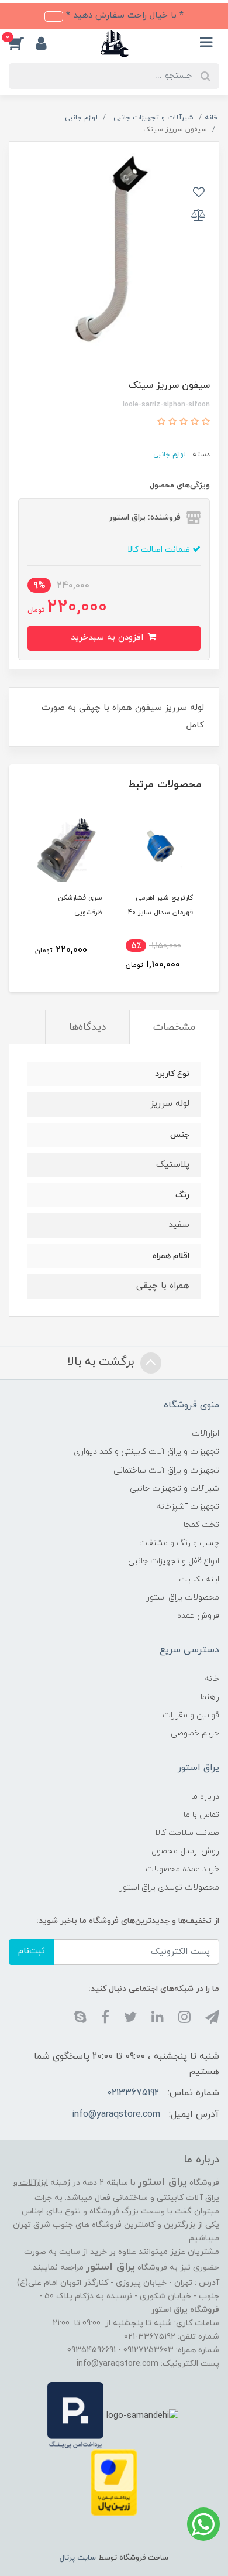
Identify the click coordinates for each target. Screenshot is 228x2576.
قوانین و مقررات (191, 1715)
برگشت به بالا (102, 1362)
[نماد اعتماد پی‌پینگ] (75, 2415)
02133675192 (133, 2093)
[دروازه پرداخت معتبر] (114, 2482)
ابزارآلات (205, 1434)
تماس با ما (201, 1815)
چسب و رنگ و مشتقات (179, 1543)
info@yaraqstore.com (116, 2114)
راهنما (210, 1697)
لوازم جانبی (170, 455)
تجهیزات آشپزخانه (188, 1507)
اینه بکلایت (199, 1579)
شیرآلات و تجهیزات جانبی (175, 1489)
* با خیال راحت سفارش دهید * (123, 16)
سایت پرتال (78, 2558)
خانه (212, 1679)
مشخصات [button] (174, 1027)
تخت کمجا (201, 1525)
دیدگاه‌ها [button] (87, 1027)
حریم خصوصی (195, 1733)
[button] (22, 43)
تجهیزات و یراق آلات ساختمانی (166, 1470)
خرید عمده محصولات (182, 1869)
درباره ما (205, 1797)
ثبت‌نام (32, 1951)
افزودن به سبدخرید (108, 638)
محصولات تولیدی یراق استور (169, 1887)
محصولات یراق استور (183, 1598)
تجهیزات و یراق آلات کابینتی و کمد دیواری (146, 1452)
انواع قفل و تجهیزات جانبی (174, 1561)
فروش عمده (198, 1616)
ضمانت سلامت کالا (187, 1833)
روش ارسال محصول (185, 1851)
